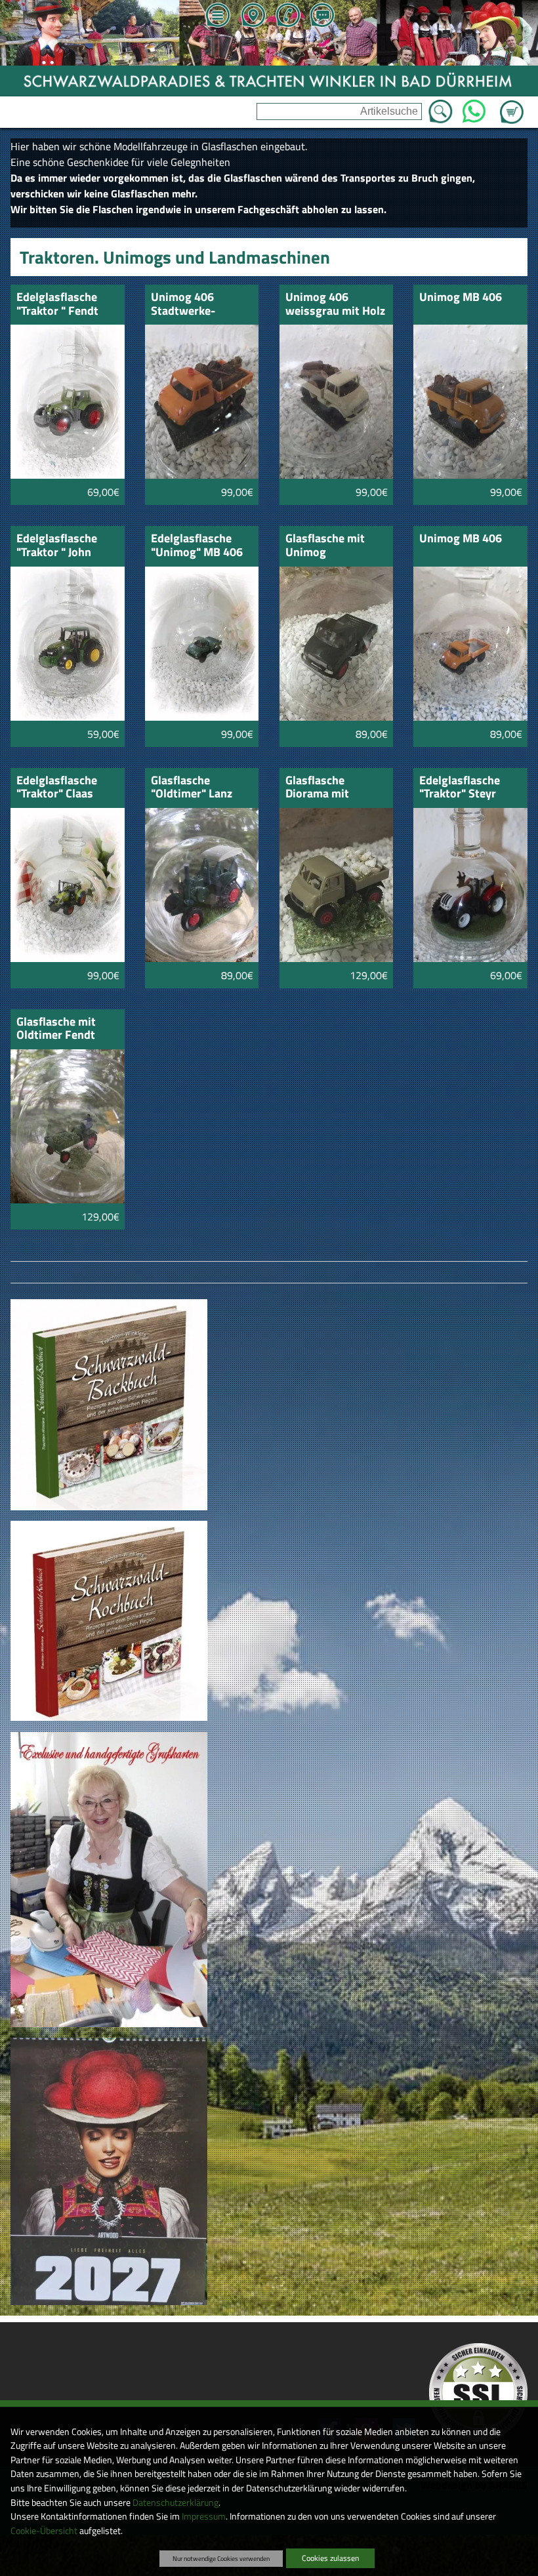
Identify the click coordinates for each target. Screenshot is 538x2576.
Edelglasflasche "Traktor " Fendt (57, 305)
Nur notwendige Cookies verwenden (221, 2558)
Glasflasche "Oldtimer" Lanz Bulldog (192, 788)
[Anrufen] (287, 16)
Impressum (204, 2516)
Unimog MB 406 (461, 298)
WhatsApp (473, 108)
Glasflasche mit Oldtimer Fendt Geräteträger (56, 1029)
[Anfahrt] (253, 16)
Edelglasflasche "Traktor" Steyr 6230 (460, 788)
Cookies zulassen (330, 2558)
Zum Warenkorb (512, 104)
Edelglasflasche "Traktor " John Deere (57, 546)
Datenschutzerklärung (176, 2503)
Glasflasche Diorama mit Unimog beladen (327, 788)
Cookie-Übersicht (44, 2531)
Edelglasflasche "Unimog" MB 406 (197, 546)
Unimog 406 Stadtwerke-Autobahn (183, 305)
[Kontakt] (322, 16)
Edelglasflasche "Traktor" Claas (57, 788)
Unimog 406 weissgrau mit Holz (335, 305)
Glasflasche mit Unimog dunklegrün (325, 546)
